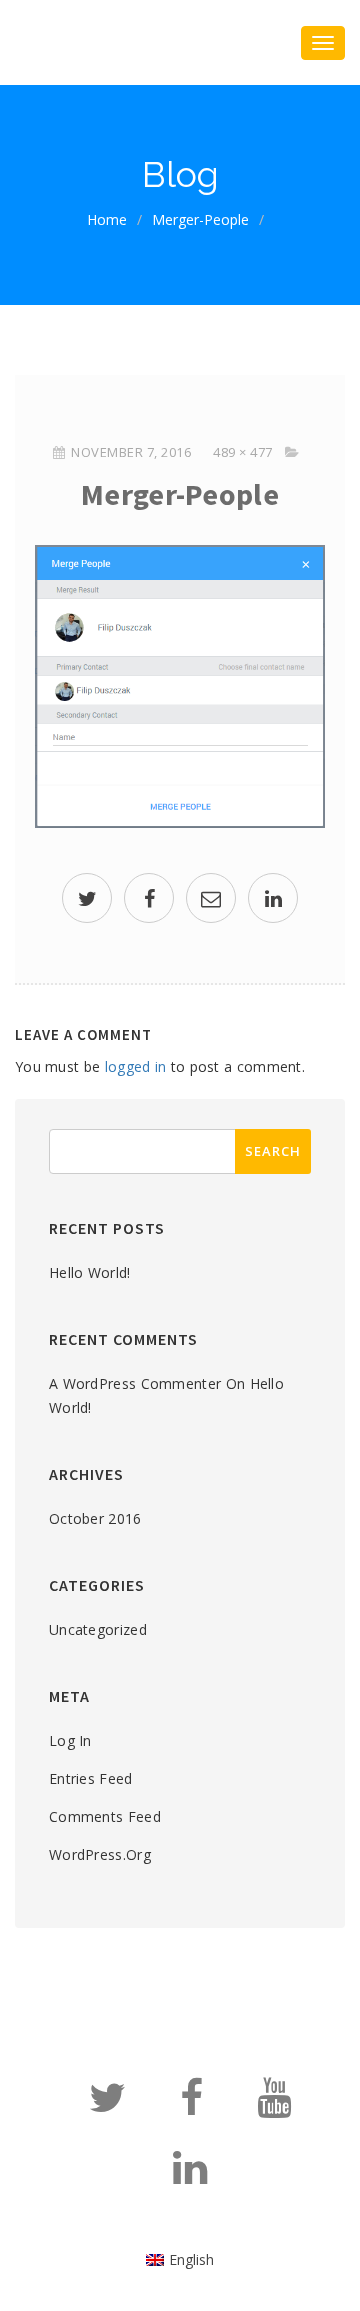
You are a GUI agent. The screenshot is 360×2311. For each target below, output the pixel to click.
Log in (70, 1740)
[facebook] (149, 900)
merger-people (200, 219)
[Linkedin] (190, 2176)
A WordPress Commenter (135, 1383)
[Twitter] (107, 2106)
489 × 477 (243, 452)
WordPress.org (100, 1854)
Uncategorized (98, 1629)
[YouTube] (274, 2106)
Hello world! (90, 1272)
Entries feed (91, 1778)
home (107, 219)
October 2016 (95, 1518)
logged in (136, 1066)
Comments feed (105, 1816)
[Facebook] (191, 2106)
